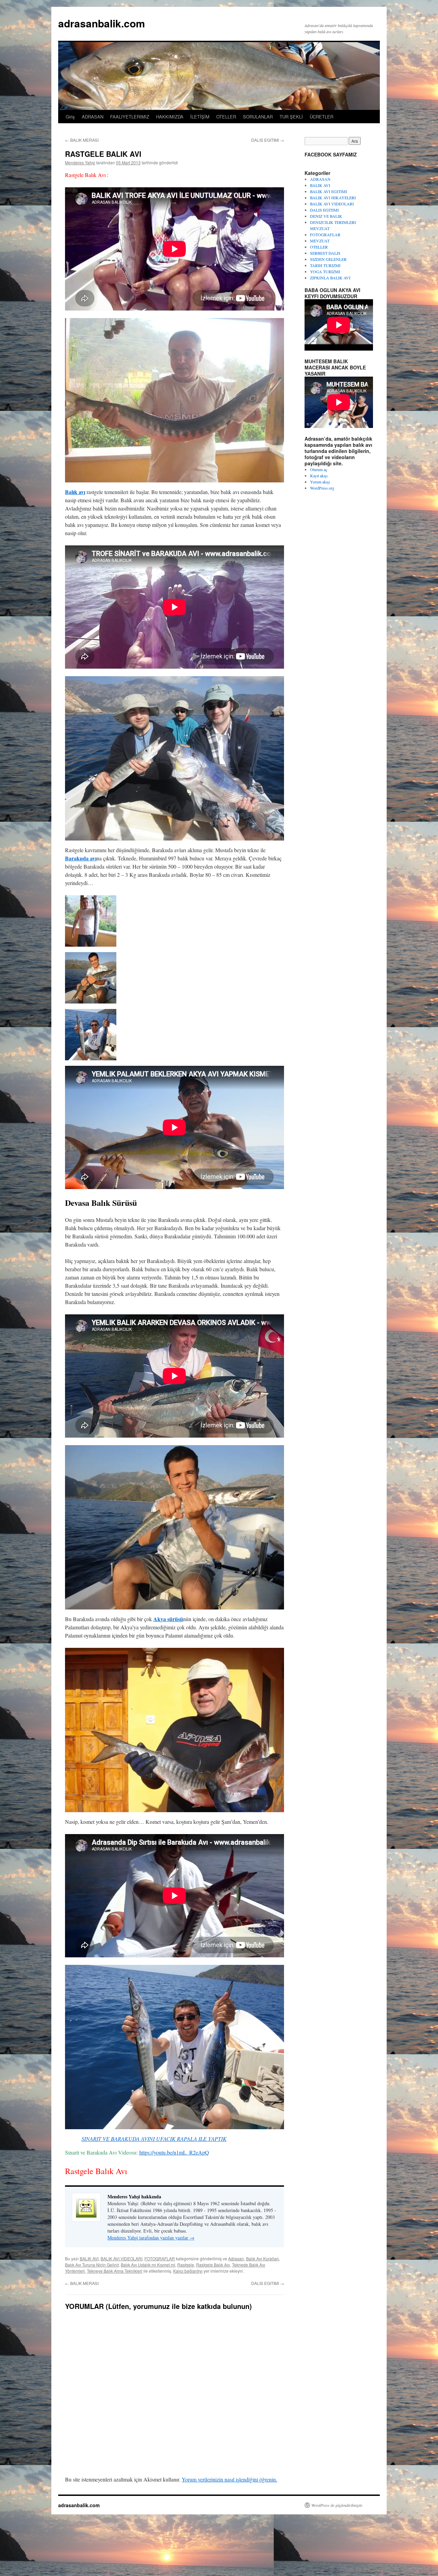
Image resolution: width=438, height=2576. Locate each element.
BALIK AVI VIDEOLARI (121, 2258)
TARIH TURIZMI (325, 265)
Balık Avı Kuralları (262, 2258)
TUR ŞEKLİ (291, 117)
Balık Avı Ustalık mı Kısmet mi (148, 2265)
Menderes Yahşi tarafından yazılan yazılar (151, 2238)
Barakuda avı (81, 858)
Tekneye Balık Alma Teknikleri (115, 2271)
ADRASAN (93, 117)
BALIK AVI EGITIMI (328, 191)
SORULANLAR (258, 117)
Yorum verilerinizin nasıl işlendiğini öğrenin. (229, 2479)
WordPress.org (322, 488)
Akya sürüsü (168, 1619)
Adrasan (236, 2258)
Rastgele (186, 2265)
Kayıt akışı (319, 476)
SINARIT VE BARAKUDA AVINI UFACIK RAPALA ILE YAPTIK (154, 2139)
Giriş (70, 117)
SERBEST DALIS (325, 253)
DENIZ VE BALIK (326, 216)
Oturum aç (319, 469)
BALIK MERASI (82, 140)
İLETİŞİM (200, 117)
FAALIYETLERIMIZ (130, 117)
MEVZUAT (320, 241)
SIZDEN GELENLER (328, 259)
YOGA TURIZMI (325, 272)
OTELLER (226, 117)
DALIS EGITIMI (268, 140)
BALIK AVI (89, 2258)
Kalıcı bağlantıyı (188, 2271)
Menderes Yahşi (80, 162)
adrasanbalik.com (102, 23)
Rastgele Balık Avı (213, 2265)
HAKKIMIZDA (170, 117)
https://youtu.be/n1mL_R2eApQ (174, 2152)
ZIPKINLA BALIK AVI (330, 278)
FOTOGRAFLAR (160, 2258)
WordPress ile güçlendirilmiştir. (337, 2505)
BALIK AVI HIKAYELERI (333, 198)
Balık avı (75, 492)
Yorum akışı (320, 482)
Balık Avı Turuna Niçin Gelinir (92, 2265)
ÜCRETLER (321, 117)
